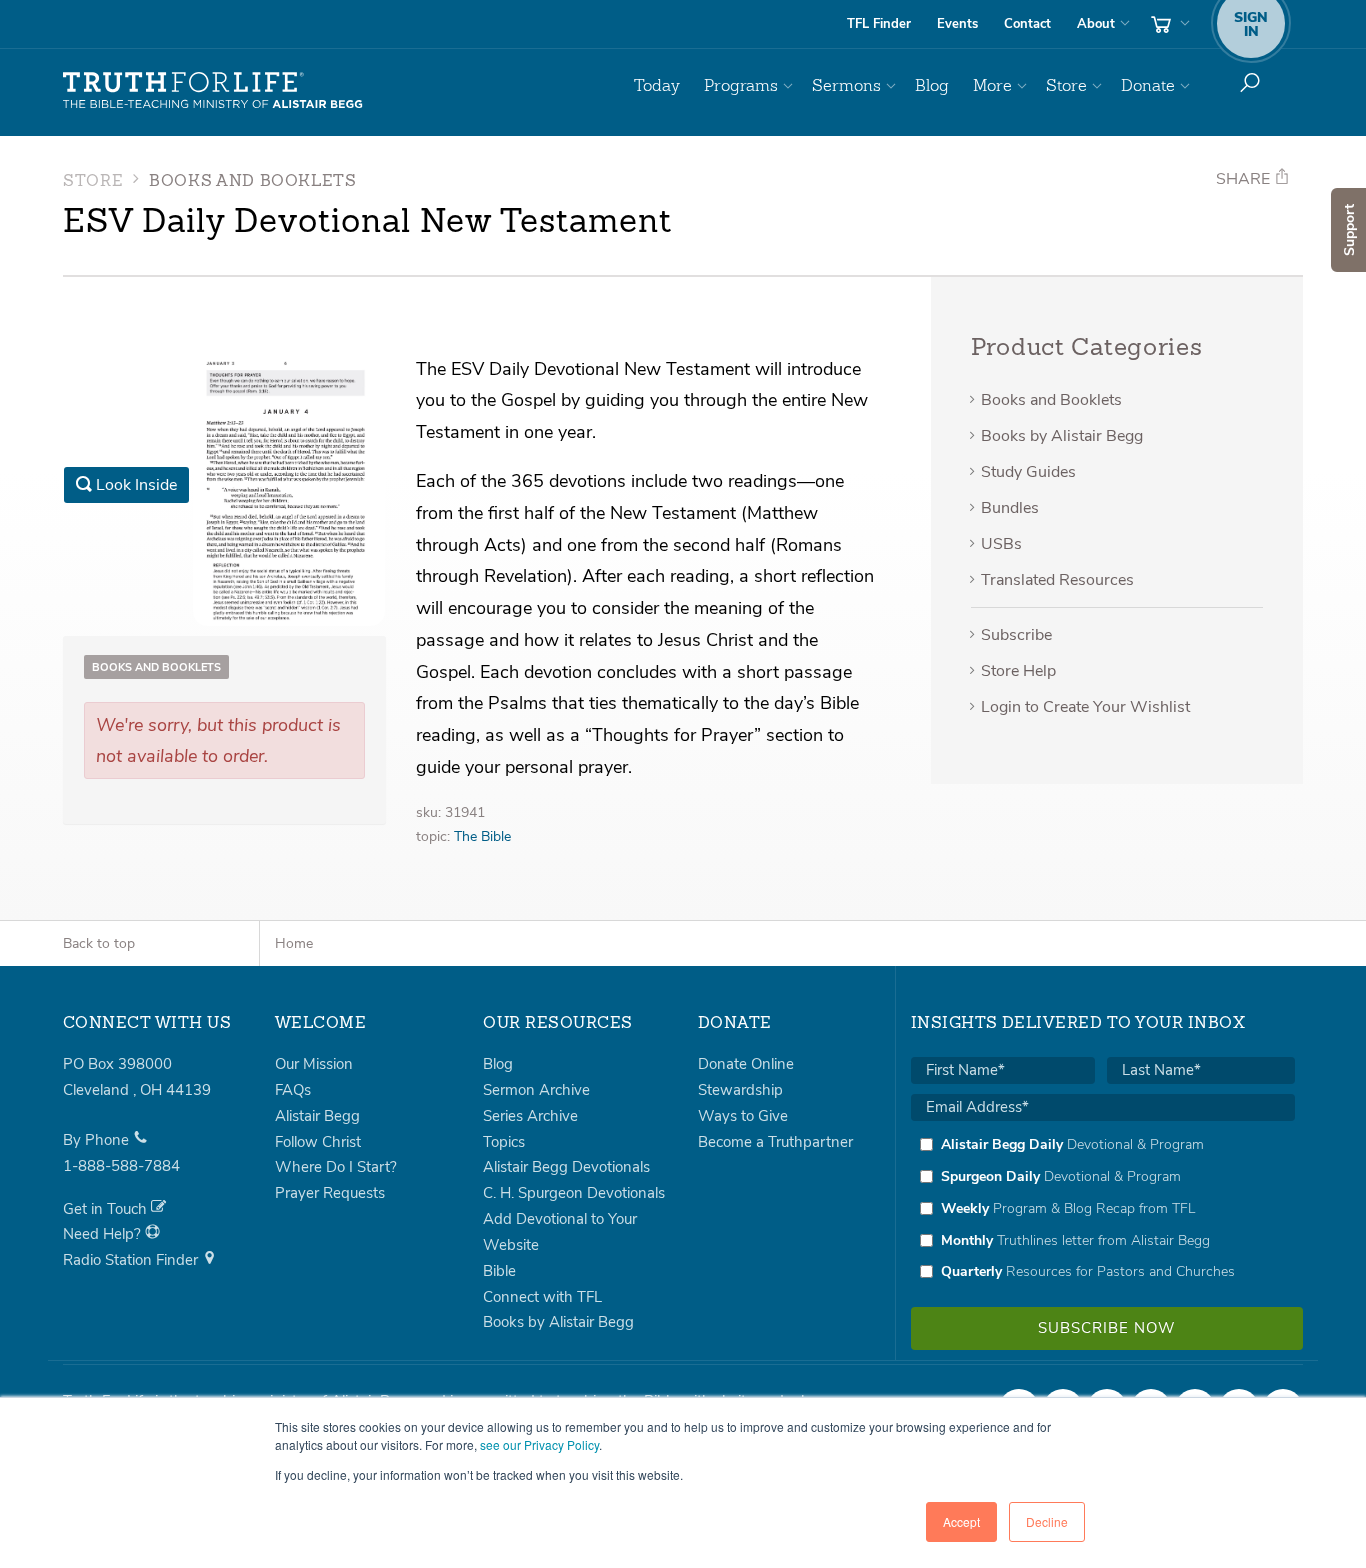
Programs (741, 85)
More (992, 85)
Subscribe (1016, 635)
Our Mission (314, 1064)
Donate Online (746, 1064)
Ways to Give (743, 1116)
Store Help (1018, 671)
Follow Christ (318, 1142)
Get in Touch (107, 1209)
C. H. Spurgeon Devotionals (574, 1193)
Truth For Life (213, 91)
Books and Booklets (253, 182)
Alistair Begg (317, 1116)
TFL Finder (879, 24)
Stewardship (740, 1090)
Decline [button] (1047, 1521)
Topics (504, 1142)
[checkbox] (1103, 1208)
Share (1245, 179)
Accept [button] (961, 1521)
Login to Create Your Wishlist (1085, 707)
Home (294, 943)
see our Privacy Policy (539, 1444)
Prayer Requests (330, 1193)
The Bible (482, 836)
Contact (1027, 24)
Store (1066, 85)
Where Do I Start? (336, 1167)
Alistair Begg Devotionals (566, 1167)
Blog (932, 85)
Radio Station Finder (132, 1260)
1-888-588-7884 (121, 1166)
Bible (499, 1271)
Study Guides (1028, 472)
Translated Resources (1057, 580)
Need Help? (104, 1234)
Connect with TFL (542, 1297)
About (1096, 24)
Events (957, 24)
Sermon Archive (536, 1090)
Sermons (846, 85)
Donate (1148, 85)
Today (657, 85)
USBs (1001, 544)
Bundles (1010, 508)
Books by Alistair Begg (1062, 436)
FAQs (293, 1090)
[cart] (1168, 24)
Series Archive (530, 1116)
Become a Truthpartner (775, 1142)
